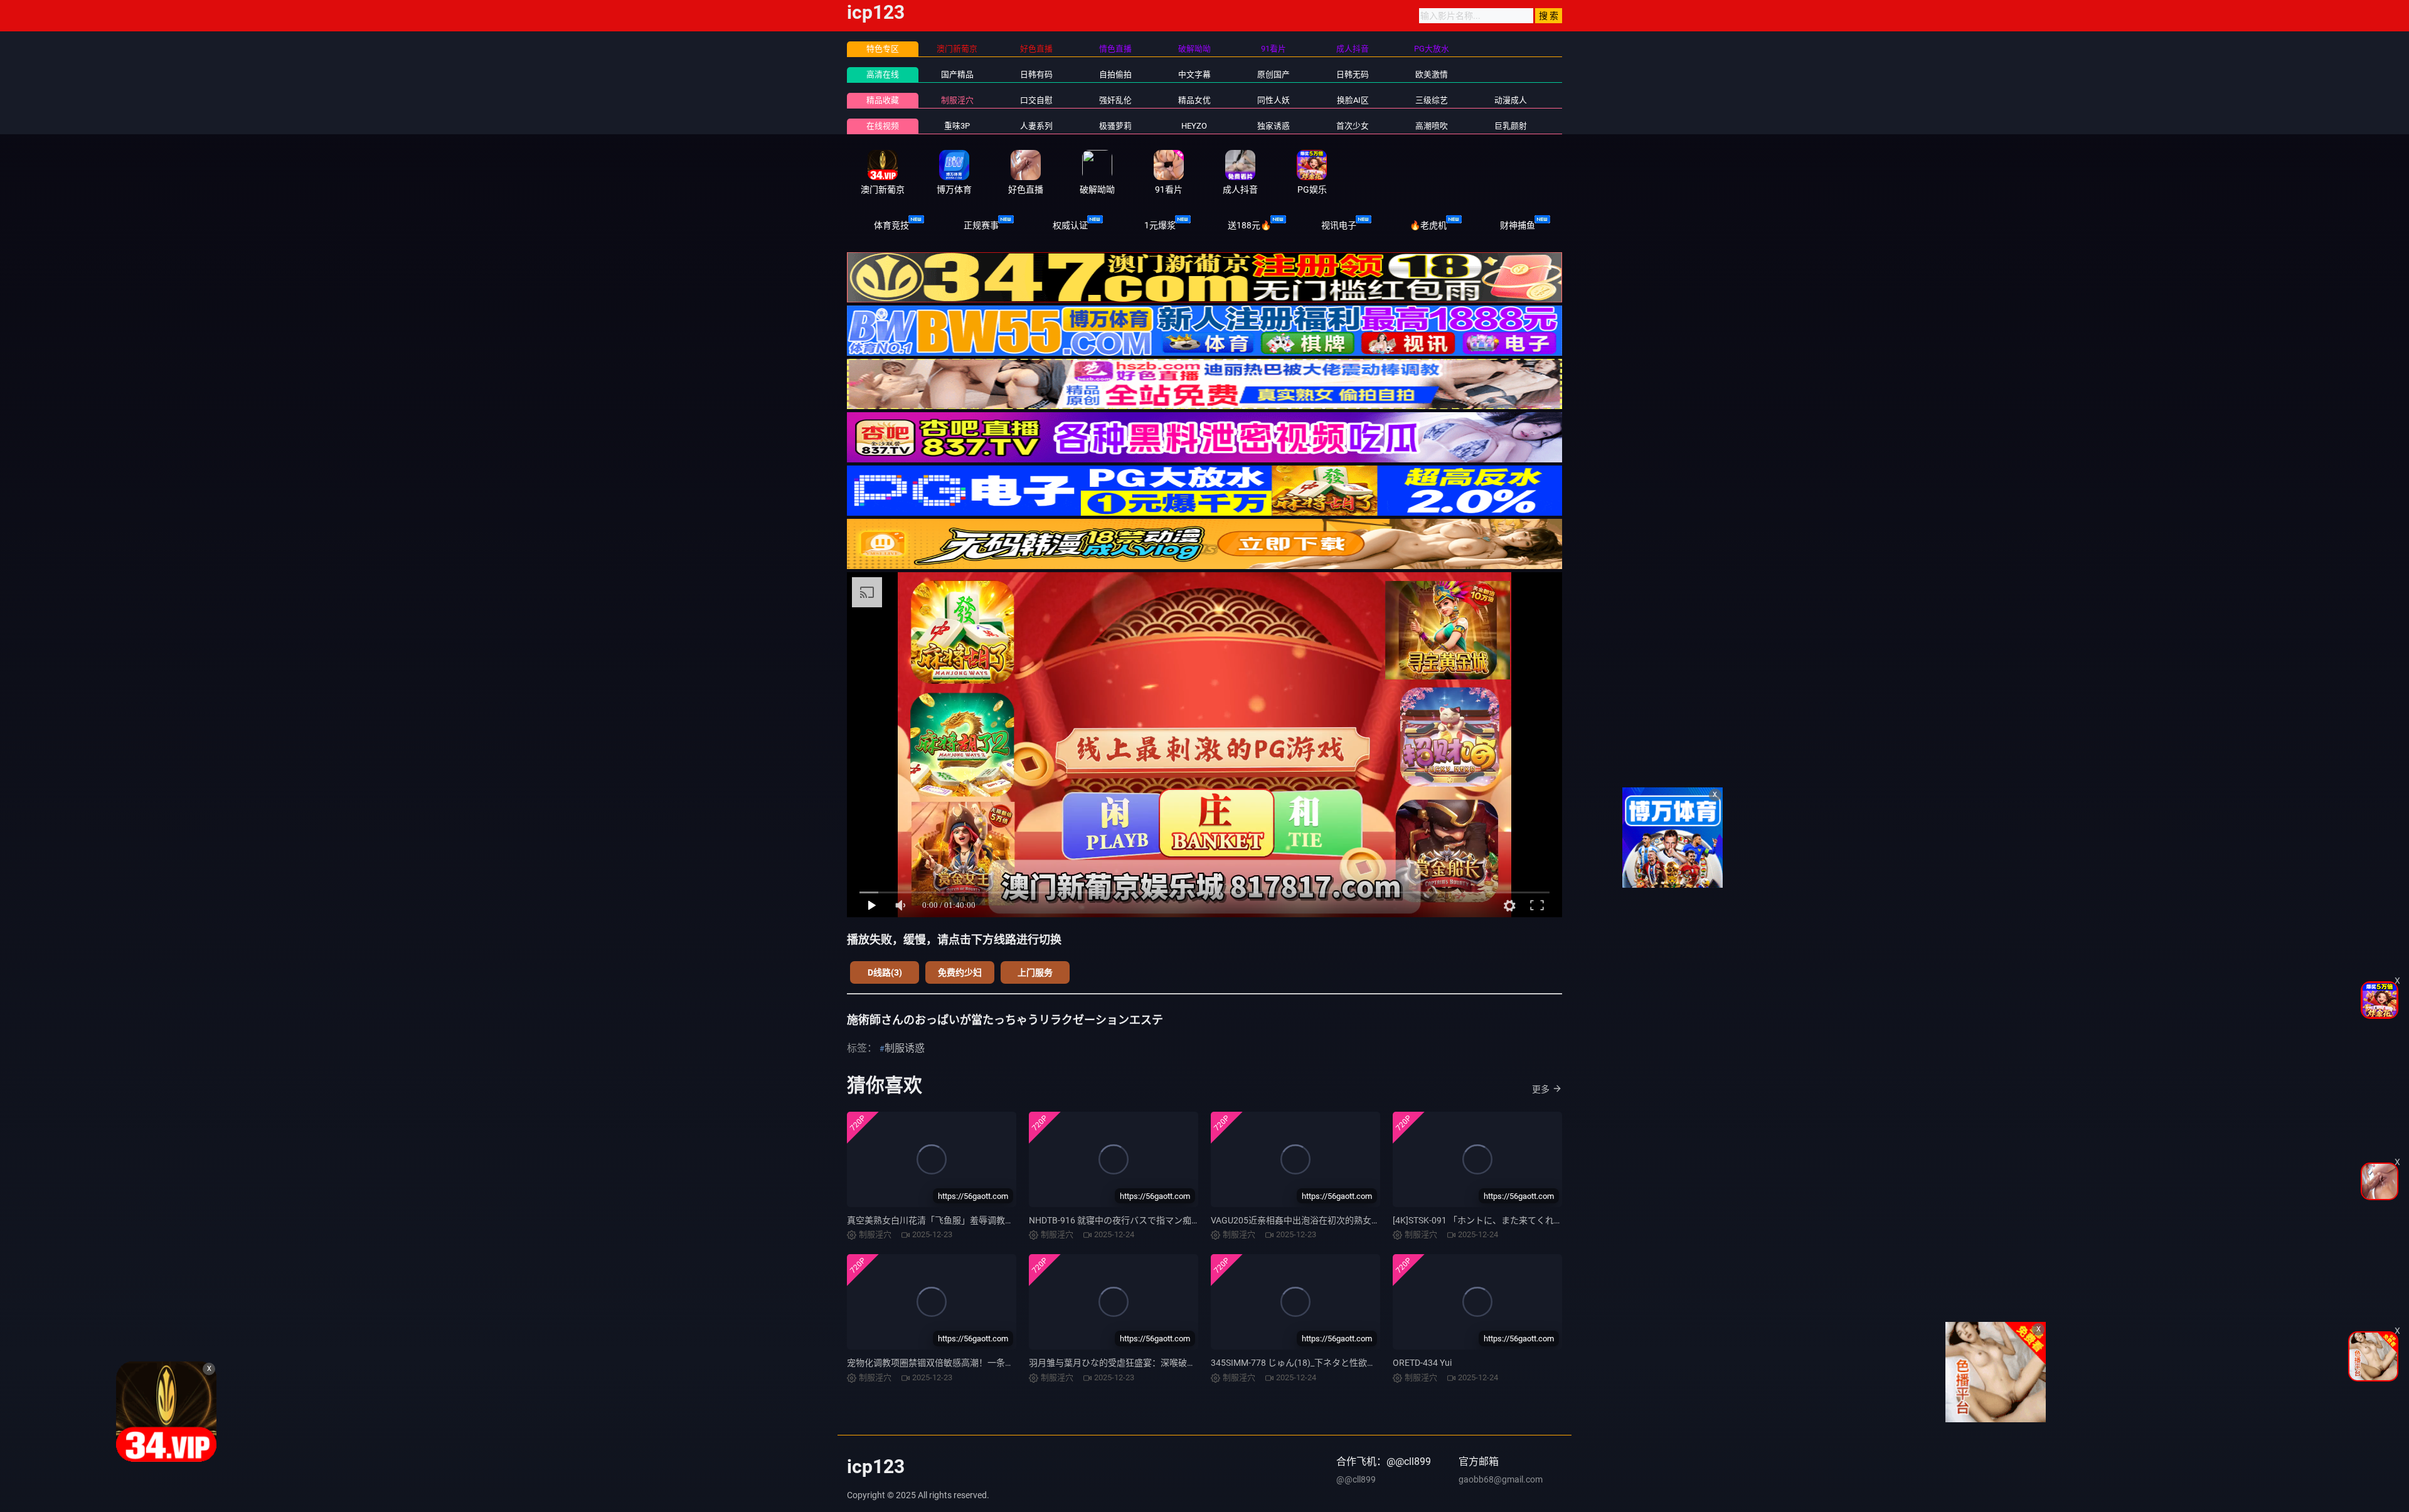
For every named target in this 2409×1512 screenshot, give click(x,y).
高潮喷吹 (1432, 126)
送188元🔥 (1249, 225)
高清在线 (883, 74)
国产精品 (957, 74)
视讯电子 (1339, 225)
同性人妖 (1274, 100)
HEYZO (1194, 126)
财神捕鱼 (1518, 225)
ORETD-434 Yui (1422, 1363)
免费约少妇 (960, 972)
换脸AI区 (1353, 100)
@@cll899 (1356, 1479)
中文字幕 (1194, 74)
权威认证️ (1070, 225)
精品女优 (1194, 100)
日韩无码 (1353, 74)
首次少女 (1353, 126)
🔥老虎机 (1428, 225)
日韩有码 (1036, 74)
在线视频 (883, 126)
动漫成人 (1511, 100)
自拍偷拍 (1115, 74)
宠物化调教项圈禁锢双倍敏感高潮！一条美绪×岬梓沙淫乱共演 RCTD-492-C (992, 1363)
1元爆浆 (1160, 225)
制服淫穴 (957, 100)
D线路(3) (885, 972)
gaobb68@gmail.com (1501, 1479)
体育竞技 (891, 225)
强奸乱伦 (1115, 100)
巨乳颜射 (1511, 126)
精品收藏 (883, 100)
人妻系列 (1036, 126)
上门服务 (1035, 972)
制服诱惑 (905, 1048)
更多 (1541, 1089)
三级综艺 (1432, 100)
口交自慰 (1036, 100)
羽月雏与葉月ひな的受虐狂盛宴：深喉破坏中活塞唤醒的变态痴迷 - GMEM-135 (1181, 1363)
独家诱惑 (1274, 126)
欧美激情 (1432, 74)
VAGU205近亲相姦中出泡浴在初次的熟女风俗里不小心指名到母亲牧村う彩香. (1363, 1220)
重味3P (957, 126)
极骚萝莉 (1115, 126)
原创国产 (1274, 74)
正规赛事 (981, 225)
